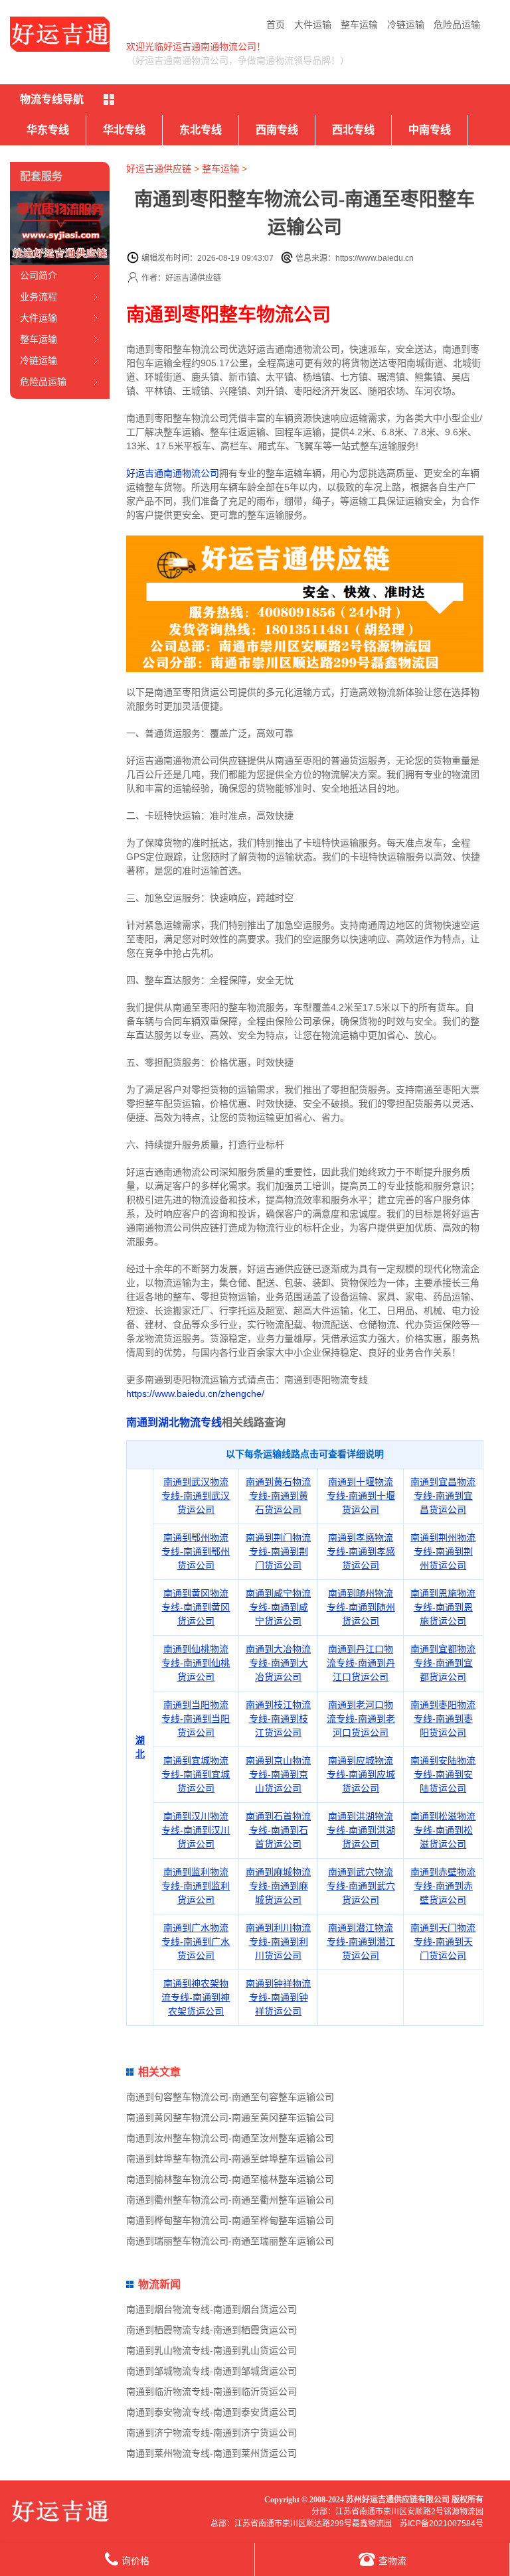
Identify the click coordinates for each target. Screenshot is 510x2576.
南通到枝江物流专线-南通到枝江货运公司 (278, 1719)
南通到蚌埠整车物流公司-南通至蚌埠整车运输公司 (230, 2159)
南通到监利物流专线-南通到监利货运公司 (196, 1886)
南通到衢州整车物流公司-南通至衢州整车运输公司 (230, 2200)
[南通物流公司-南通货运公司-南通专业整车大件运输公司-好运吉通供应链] (60, 34)
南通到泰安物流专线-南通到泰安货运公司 (212, 2412)
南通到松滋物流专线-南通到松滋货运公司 (443, 1830)
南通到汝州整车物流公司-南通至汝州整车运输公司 (230, 2138)
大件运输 (313, 25)
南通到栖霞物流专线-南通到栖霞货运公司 (212, 2330)
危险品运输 (457, 25)
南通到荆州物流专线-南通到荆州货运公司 (443, 1551)
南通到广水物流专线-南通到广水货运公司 (196, 1942)
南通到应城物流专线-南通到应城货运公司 (361, 1774)
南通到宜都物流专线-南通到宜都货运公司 (443, 1663)
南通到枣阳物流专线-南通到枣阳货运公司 (443, 1719)
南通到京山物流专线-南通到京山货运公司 (278, 1774)
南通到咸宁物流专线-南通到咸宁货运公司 (278, 1607)
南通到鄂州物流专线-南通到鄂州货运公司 (196, 1551)
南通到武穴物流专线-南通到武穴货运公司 (361, 1886)
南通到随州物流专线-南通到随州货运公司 (361, 1607)
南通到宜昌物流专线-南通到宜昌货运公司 (443, 1496)
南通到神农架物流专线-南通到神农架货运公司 (196, 1997)
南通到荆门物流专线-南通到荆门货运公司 (278, 1551)
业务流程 (39, 297)
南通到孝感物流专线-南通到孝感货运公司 (361, 1551)
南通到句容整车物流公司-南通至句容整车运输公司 (230, 2097)
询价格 (135, 2561)
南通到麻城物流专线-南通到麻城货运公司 (278, 1886)
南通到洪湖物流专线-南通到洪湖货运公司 (361, 1830)
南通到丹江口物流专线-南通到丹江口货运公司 (361, 1663)
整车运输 (359, 25)
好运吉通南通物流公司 (173, 473)
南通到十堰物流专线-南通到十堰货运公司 (361, 1496)
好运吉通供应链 (159, 169)
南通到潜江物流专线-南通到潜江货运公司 (361, 1942)
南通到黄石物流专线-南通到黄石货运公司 (278, 1496)
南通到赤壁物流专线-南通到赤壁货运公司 (443, 1886)
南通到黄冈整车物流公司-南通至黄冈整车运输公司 (230, 2117)
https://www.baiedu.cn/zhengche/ (195, 1394)
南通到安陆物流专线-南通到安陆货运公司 (443, 1774)
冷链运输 (406, 25)
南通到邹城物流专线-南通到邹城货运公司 (212, 2371)
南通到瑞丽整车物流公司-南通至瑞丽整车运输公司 (230, 2241)
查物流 (392, 2561)
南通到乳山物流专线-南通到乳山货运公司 (212, 2350)
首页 (276, 25)
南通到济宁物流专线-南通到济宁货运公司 (212, 2433)
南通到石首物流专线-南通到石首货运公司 (278, 1830)
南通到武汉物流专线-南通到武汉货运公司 (196, 1496)
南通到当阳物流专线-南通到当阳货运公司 (196, 1719)
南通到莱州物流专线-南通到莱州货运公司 (212, 2453)
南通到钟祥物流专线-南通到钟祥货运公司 (278, 1997)
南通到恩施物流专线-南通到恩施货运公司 (443, 1607)
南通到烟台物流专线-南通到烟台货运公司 (212, 2309)
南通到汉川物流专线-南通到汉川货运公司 (196, 1830)
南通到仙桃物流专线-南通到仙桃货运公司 (196, 1663)
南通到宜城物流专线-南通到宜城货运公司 (196, 1774)
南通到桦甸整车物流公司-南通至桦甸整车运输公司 (230, 2220)
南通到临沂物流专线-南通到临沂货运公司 (212, 2392)
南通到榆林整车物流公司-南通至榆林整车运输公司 (230, 2179)
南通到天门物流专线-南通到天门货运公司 (443, 1942)
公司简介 (39, 275)
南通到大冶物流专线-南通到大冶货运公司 (278, 1663)
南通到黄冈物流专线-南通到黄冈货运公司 (196, 1607)
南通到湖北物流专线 (174, 1422)
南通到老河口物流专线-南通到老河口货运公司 (361, 1719)
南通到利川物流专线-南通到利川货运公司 (278, 1942)
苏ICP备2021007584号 (442, 2524)
